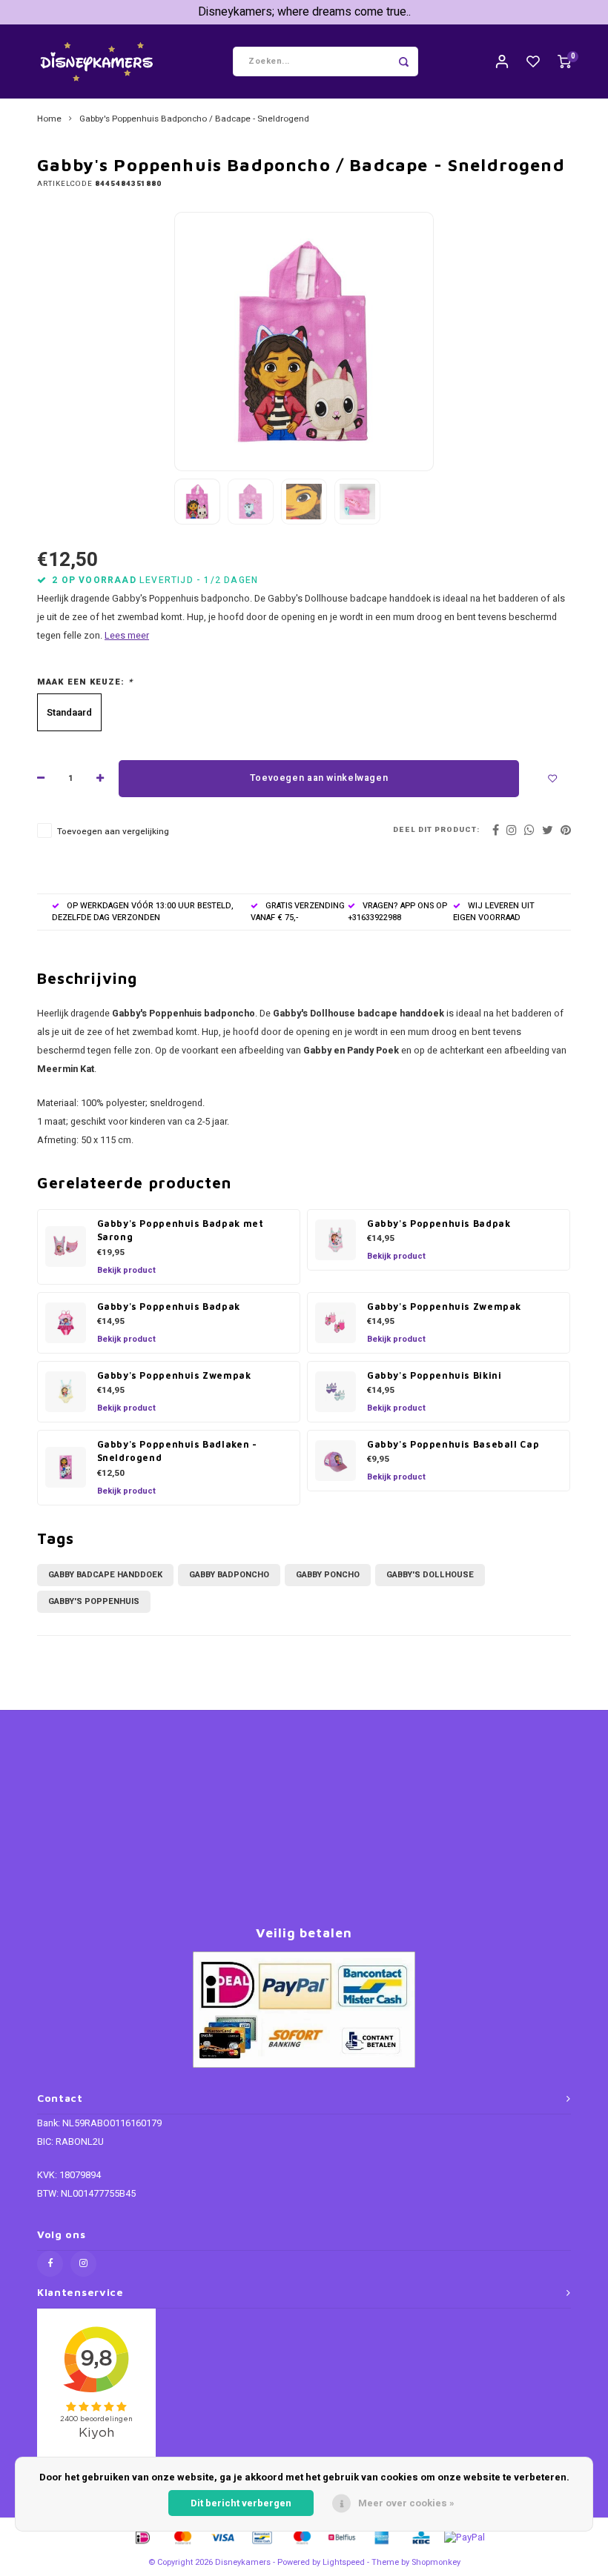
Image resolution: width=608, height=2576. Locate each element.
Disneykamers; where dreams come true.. (304, 12)
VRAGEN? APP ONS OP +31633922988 (397, 912)
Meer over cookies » (406, 2503)
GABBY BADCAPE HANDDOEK (105, 1575)
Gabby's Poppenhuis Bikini (434, 1375)
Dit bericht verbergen (241, 2503)
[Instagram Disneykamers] (83, 2264)
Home (49, 119)
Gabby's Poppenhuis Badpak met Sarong (181, 1231)
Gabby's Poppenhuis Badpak (439, 1224)
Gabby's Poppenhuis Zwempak (444, 1307)
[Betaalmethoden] (142, 2536)
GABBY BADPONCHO (229, 1575)
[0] (564, 62)
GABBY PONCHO (328, 1575)
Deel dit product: (436, 830)
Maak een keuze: (85, 682)
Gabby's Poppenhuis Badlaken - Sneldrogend (177, 1451)
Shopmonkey (436, 2562)
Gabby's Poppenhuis (94, 1601)
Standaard (69, 712)
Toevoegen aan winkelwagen (319, 778)
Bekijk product (126, 1270)
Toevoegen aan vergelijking (113, 832)
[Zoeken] (403, 61)
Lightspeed (344, 2562)
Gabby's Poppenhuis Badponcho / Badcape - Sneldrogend (194, 119)
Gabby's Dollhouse (430, 1575)
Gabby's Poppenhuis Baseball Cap (453, 1444)
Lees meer (127, 636)
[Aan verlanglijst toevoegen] (552, 779)
